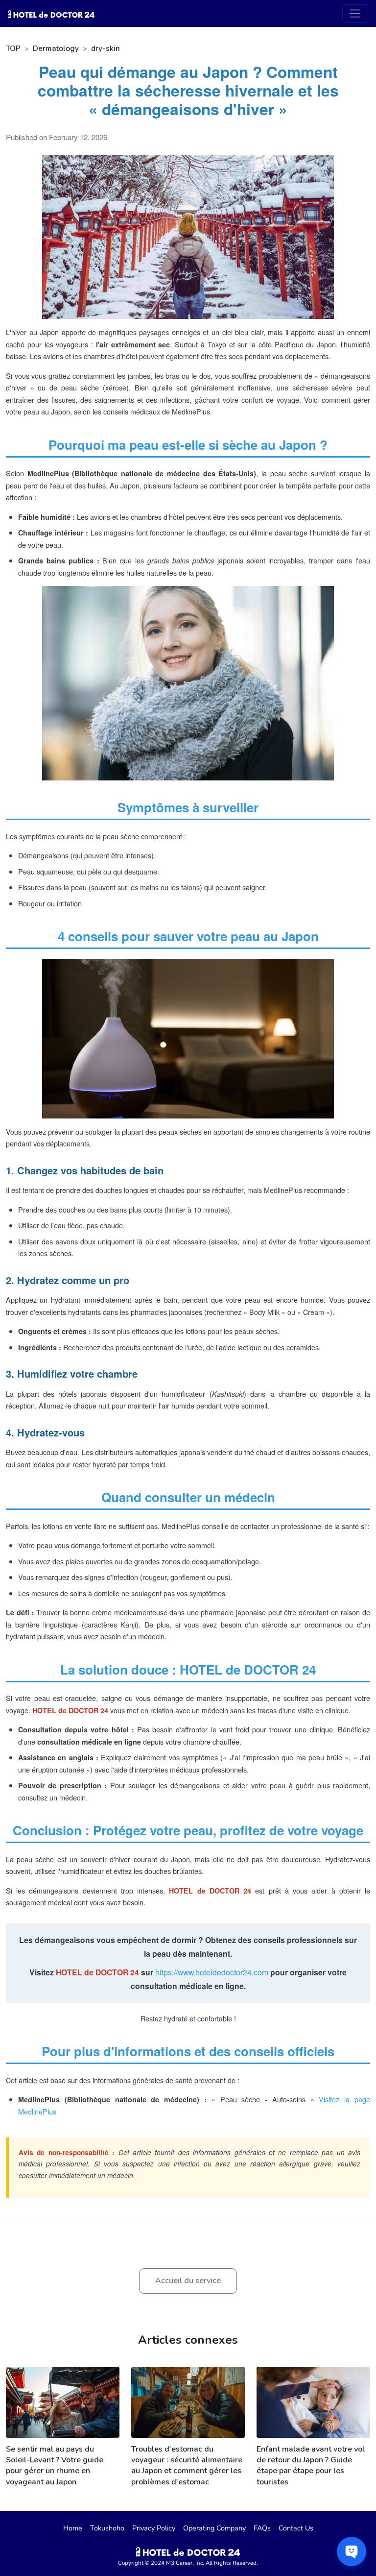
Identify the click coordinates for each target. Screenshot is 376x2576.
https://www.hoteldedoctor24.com (212, 1972)
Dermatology (56, 49)
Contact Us (296, 2528)
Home (73, 2528)
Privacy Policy (154, 2528)
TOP (13, 49)
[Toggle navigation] (355, 13)
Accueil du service (188, 2281)
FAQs (262, 2528)
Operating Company (214, 2528)
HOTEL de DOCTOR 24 (97, 1972)
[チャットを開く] (352, 2552)
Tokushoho (107, 2528)
